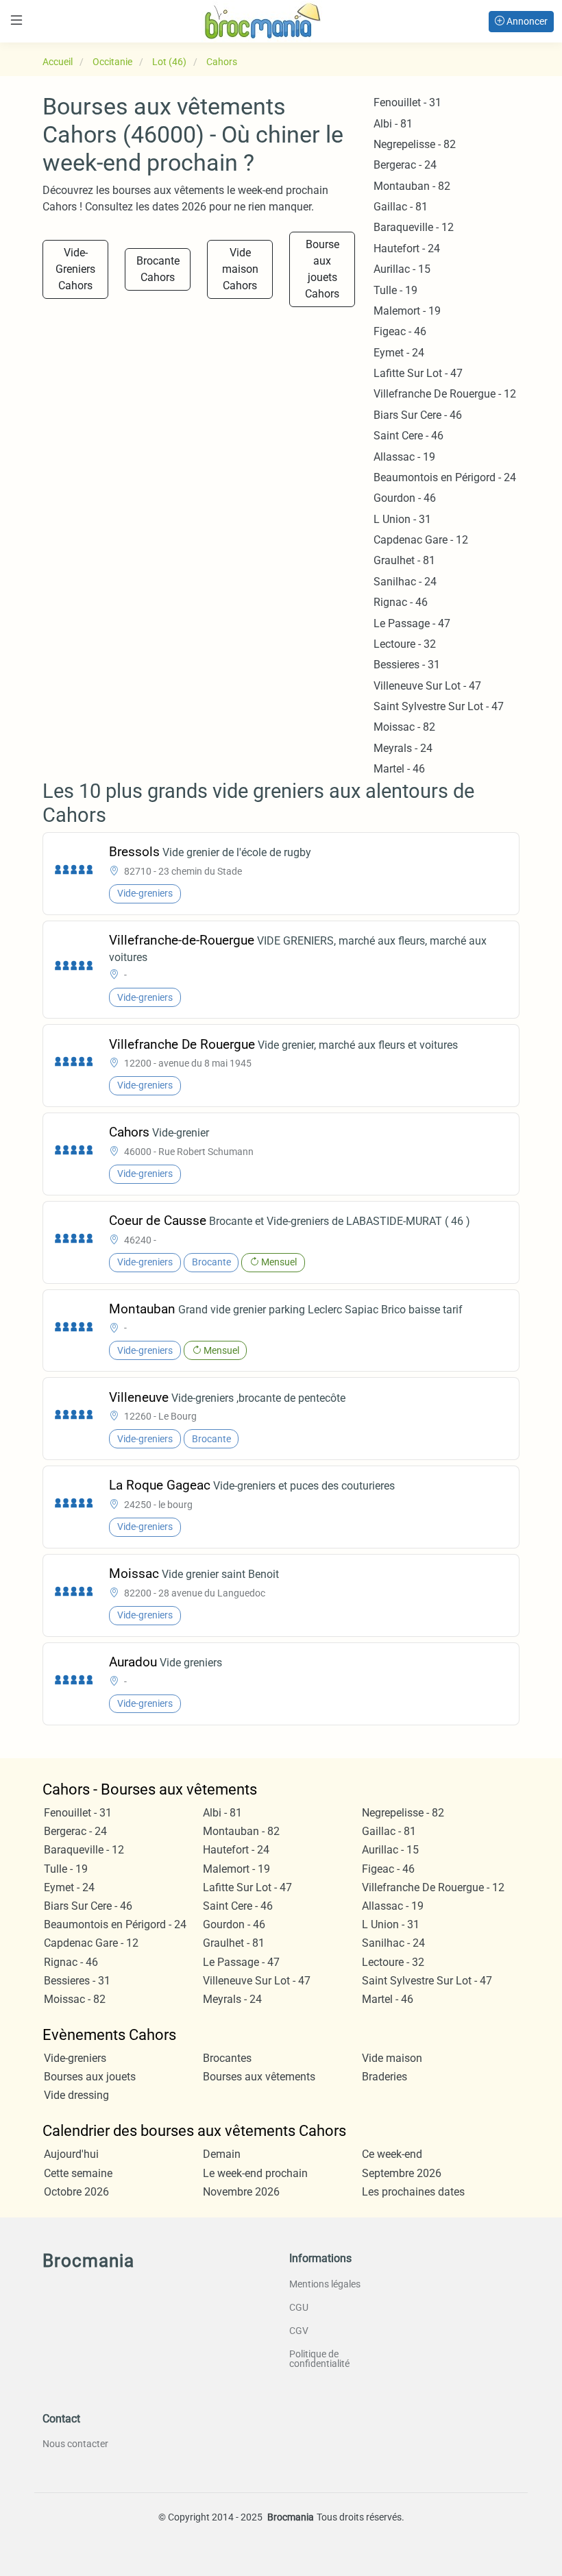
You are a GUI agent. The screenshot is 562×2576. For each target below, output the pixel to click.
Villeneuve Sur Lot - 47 (427, 686)
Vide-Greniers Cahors (75, 269)
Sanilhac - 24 (405, 582)
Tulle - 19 (395, 290)
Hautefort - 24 (407, 248)
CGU (299, 2307)
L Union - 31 (402, 519)
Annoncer (526, 21)
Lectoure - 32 (405, 644)
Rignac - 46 (401, 602)
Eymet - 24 (399, 353)
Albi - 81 (393, 124)
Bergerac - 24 (405, 165)
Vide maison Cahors (240, 269)
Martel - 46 (399, 769)
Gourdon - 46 (405, 498)
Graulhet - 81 (404, 560)
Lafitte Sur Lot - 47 (418, 373)
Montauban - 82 (412, 186)
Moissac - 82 (404, 727)
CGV (299, 2331)
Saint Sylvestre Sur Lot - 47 (439, 706)
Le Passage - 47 (412, 623)
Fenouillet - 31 (407, 102)
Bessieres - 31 (407, 665)
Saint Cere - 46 (408, 436)
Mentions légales (325, 2284)
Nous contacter (75, 2444)
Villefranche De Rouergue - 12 (445, 394)
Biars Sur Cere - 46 (418, 415)
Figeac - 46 (400, 331)
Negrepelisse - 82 (415, 144)
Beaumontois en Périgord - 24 (445, 477)
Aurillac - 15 (402, 269)
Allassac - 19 (404, 457)
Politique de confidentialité (319, 2359)
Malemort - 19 (407, 311)
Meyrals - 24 (403, 748)
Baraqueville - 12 (414, 227)
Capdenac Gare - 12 (421, 540)
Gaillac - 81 (401, 207)
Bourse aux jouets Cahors (322, 269)
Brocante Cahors (158, 269)
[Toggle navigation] (16, 20)
